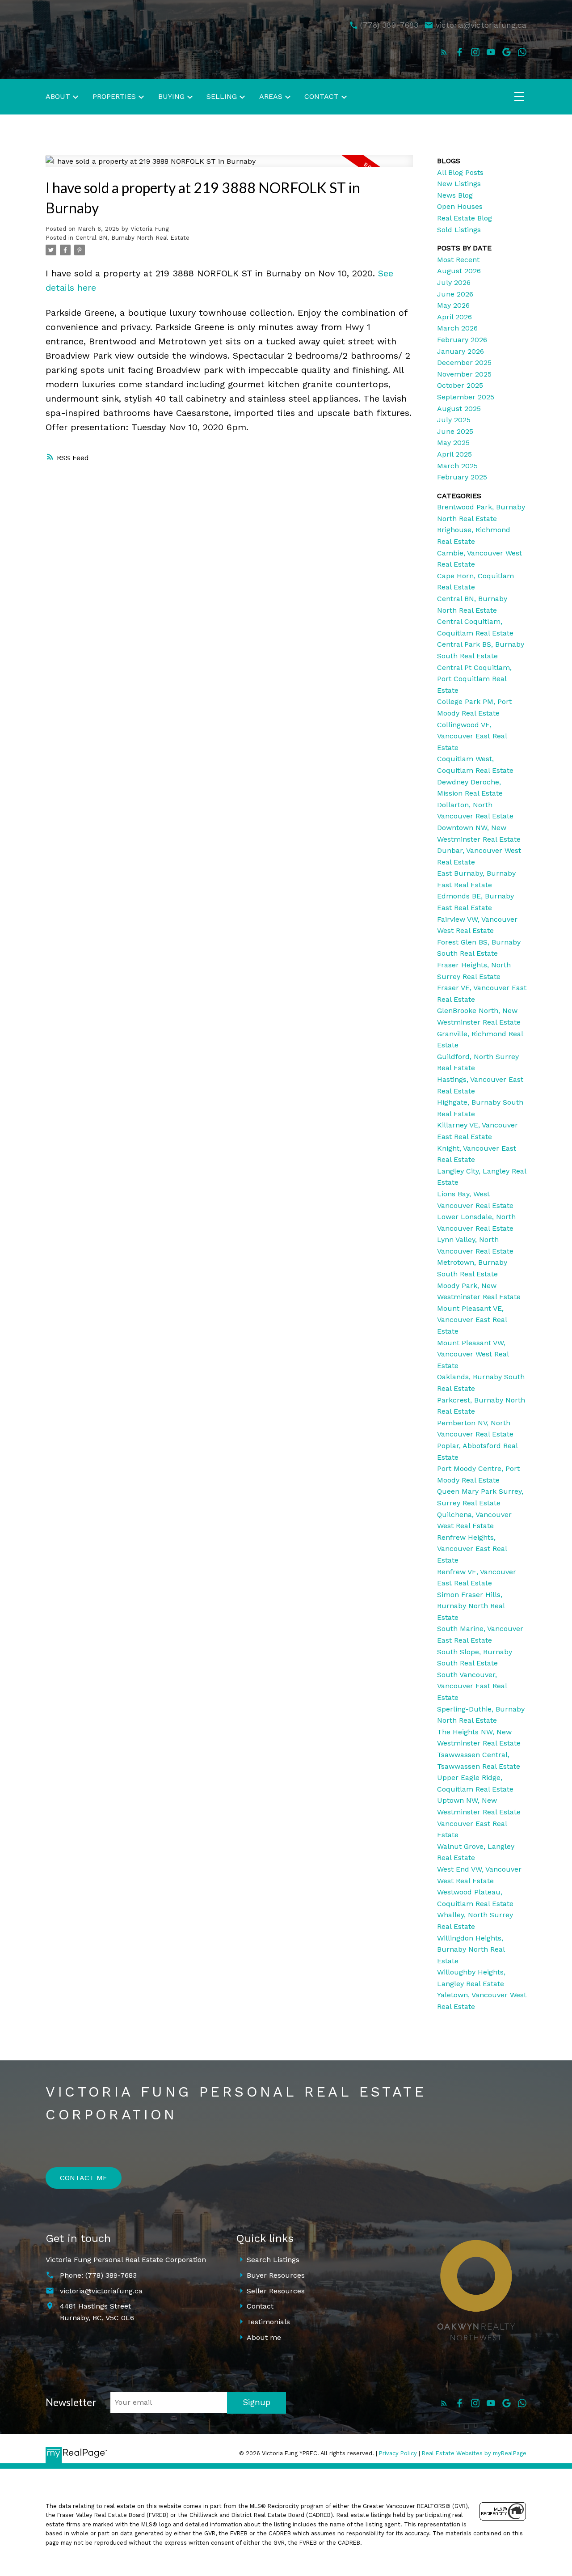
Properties (114, 96)
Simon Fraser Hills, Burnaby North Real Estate (471, 1606)
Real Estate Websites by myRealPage (474, 2453)
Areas (271, 96)
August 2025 (459, 409)
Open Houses (460, 206)
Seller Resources (276, 2291)
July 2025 (454, 420)
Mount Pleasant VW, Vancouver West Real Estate (473, 1354)
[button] (444, 52)
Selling (222, 96)
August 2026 (459, 271)
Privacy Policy (398, 2453)
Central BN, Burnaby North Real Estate (132, 238)
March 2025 (457, 466)
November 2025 (464, 374)
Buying (171, 96)
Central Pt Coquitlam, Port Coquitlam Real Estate (474, 679)
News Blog (455, 195)
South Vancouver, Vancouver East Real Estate (472, 1686)
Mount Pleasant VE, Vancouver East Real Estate (472, 1320)
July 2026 (454, 282)
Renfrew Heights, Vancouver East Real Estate (472, 1549)
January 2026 (461, 351)
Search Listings (273, 2260)
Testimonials (268, 2322)
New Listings (459, 184)
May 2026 (453, 305)
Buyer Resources (276, 2275)
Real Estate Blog (465, 218)
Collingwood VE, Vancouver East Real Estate (472, 736)
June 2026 (455, 294)
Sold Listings (459, 230)
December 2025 (464, 362)
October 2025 (460, 385)
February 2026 (462, 340)
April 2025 (454, 454)
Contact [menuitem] (322, 96)
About (58, 96)
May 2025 (453, 443)
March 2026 (457, 328)
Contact (260, 2306)
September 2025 (466, 397)
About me (264, 2337)
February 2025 (462, 477)
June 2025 (455, 431)
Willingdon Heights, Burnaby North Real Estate (471, 1949)
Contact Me (84, 2178)
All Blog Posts (460, 172)
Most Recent (458, 260)
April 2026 (454, 317)
